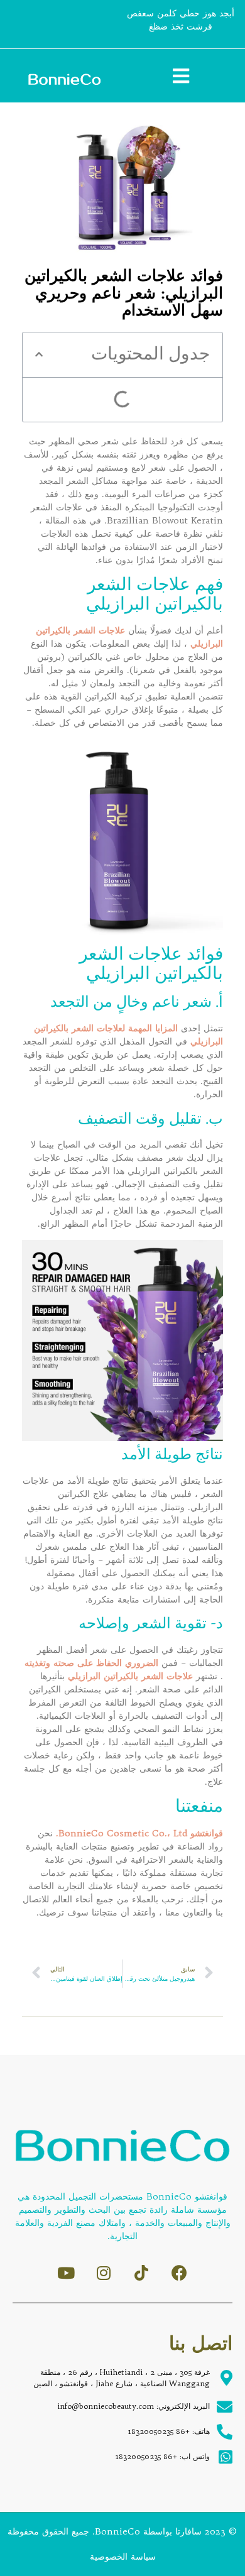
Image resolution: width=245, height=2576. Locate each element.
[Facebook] (179, 2273)
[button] (39, 354)
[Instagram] (104, 2273)
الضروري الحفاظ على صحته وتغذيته (91, 1663)
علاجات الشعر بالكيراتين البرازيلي (130, 1676)
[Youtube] (66, 2273)
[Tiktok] (142, 2273)
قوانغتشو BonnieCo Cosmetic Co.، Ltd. (139, 1833)
